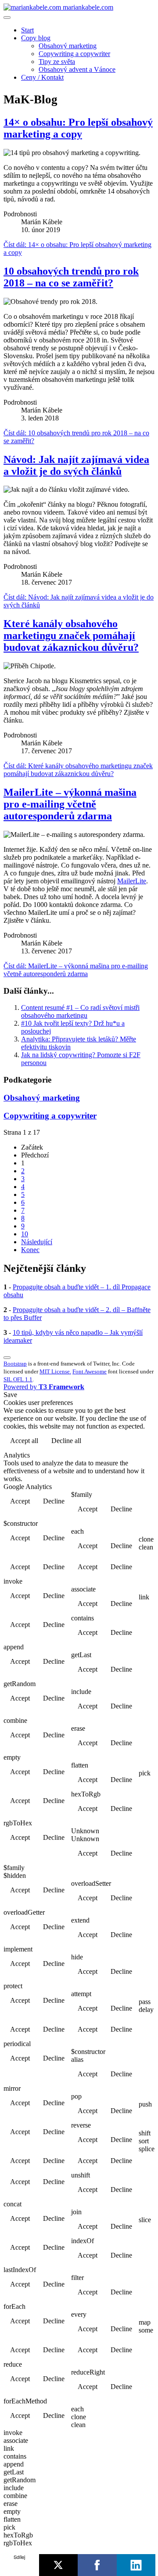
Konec (30, 1250)
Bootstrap (15, 1364)
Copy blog (36, 38)
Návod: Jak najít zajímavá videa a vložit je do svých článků (76, 465)
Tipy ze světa (57, 62)
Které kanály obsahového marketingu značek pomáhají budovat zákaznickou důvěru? (71, 635)
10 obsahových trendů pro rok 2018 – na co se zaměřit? (71, 277)
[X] (59, 2565)
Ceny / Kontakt (42, 77)
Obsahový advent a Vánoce (77, 69)
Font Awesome (90, 1371)
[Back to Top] (7, 1358)
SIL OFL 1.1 (18, 1379)
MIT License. (55, 1371)
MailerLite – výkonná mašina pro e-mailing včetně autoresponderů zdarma (70, 804)
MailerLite (132, 881)
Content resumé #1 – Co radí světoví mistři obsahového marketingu (80, 1011)
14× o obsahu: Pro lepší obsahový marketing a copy (78, 128)
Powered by (44, 1387)
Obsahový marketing (68, 46)
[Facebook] (97, 2565)
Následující (37, 1242)
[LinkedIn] (136, 2565)
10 (25, 1234)
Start (27, 30)
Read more (132, 1442)
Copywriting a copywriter (74, 54)
